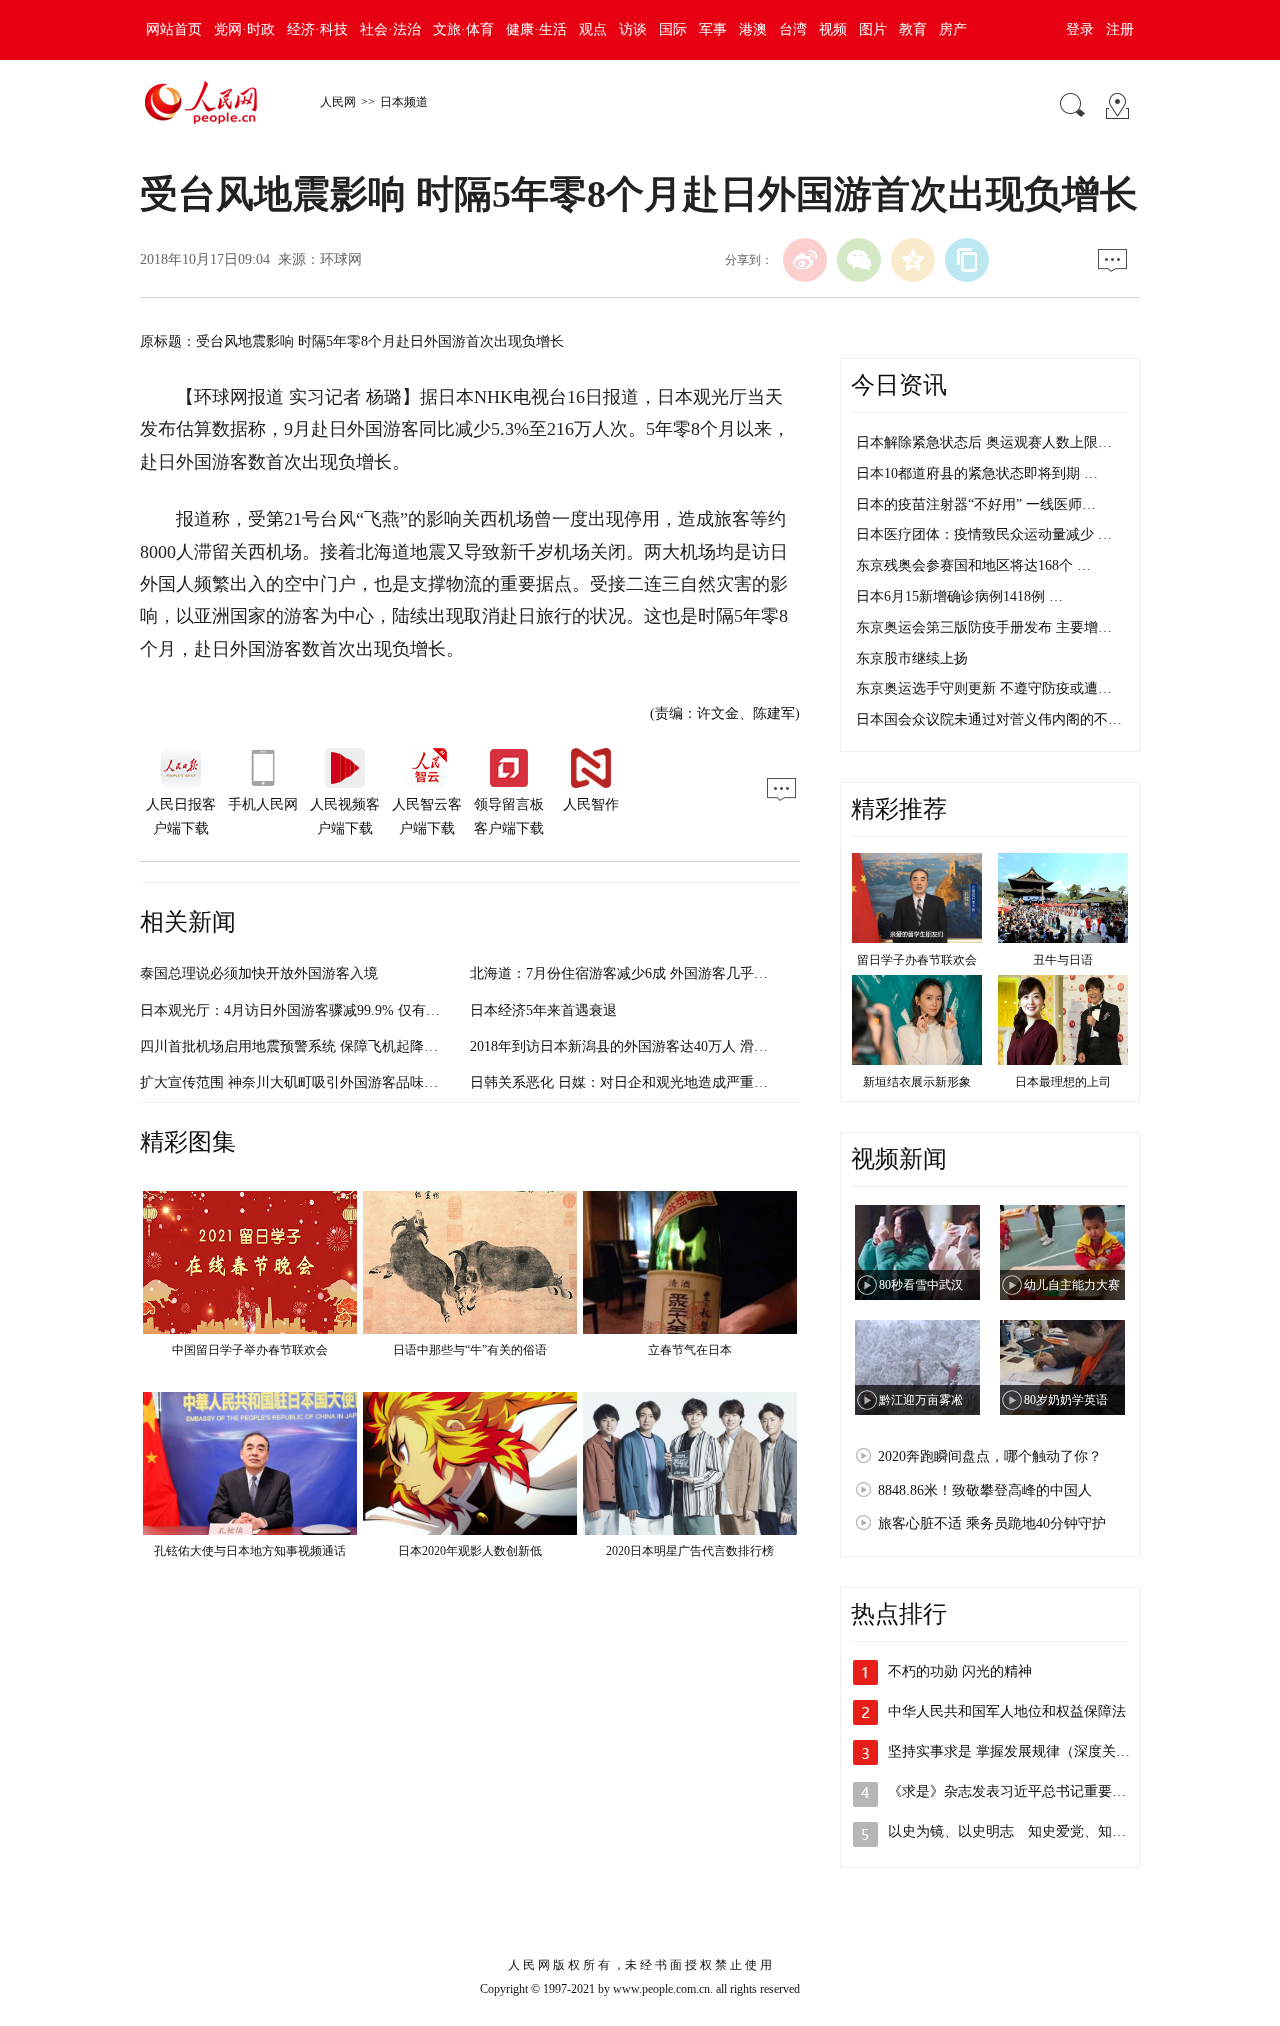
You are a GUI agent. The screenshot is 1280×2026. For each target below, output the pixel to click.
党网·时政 (244, 29)
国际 (673, 29)
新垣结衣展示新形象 (917, 1082)
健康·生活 (536, 29)
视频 (833, 29)
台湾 (793, 29)
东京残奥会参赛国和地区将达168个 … (973, 565)
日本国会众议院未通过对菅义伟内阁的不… (989, 719)
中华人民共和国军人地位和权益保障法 (1007, 1711)
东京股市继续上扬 (912, 658)
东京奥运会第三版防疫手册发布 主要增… (984, 627)
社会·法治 (390, 29)
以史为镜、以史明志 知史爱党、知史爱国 (1021, 1831)
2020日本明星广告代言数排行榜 (690, 1551)
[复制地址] (967, 260)
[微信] (859, 260)
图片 (873, 29)
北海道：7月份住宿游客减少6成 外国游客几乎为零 (626, 973)
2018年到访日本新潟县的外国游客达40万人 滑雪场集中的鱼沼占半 (675, 1046)
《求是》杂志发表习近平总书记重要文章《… (1028, 1791)
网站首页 (174, 29)
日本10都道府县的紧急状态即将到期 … (977, 473)
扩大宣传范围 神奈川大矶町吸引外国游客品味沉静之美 (310, 1082)
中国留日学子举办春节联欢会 (250, 1350)
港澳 (753, 29)
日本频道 (404, 102)
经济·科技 (317, 29)
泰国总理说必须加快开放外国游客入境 (259, 973)
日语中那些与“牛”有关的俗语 (470, 1350)
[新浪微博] (805, 260)
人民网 (338, 102)
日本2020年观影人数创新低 (470, 1551)
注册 (1120, 29)
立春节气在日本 (690, 1350)
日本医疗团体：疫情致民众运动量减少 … (984, 534)
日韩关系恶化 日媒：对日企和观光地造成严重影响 (626, 1082)
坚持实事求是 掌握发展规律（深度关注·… (1018, 1751)
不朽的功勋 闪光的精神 (960, 1671)
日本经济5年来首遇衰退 (543, 1010)
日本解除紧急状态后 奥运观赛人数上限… (984, 442)
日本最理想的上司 (1063, 1082)
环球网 (341, 259)
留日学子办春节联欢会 (917, 960)
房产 (953, 29)
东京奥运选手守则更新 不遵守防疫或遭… (984, 688)
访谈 (633, 29)
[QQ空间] (913, 260)
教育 (913, 29)
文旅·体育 (463, 29)
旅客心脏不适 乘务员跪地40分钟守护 (992, 1523)
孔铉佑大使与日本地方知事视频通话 (250, 1551)
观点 (593, 29)
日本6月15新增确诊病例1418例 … (959, 596)
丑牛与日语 (1063, 960)
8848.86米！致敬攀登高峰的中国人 (985, 1490)
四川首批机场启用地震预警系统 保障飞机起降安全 (296, 1046)
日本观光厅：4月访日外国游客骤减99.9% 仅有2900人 (304, 1010)
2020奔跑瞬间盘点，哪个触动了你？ (990, 1456)
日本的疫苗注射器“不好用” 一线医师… (976, 504)
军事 (713, 29)
